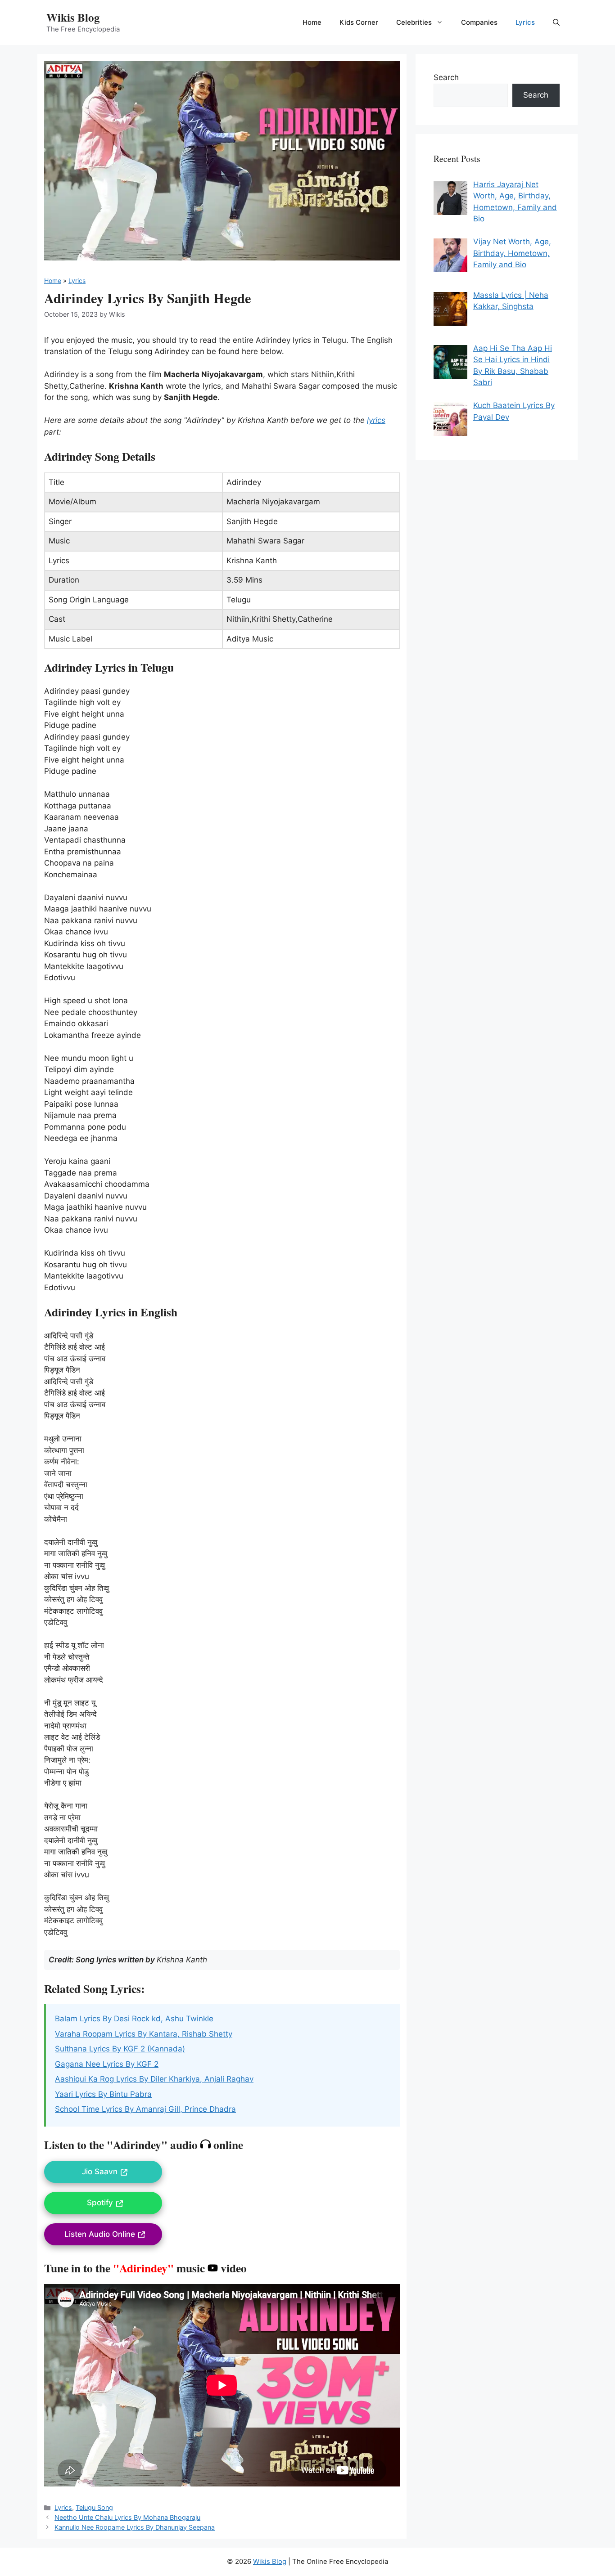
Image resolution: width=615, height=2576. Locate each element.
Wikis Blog (73, 17)
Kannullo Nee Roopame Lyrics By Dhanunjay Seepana (135, 2527)
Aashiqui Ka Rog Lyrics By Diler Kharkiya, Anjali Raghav (154, 2079)
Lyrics (525, 22)
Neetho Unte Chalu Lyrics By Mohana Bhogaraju (127, 2517)
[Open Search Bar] (556, 22)
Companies (479, 22)
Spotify (100, 2203)
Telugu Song (94, 2507)
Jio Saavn (100, 2172)
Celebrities (414, 22)
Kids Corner (359, 22)
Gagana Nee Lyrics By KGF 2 (107, 2064)
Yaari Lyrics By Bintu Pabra (103, 2094)
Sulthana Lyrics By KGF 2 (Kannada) (120, 2049)
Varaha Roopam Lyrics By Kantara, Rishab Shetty (144, 2034)
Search (446, 77)
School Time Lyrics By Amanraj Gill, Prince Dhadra (145, 2109)
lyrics (376, 420)
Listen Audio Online (100, 2234)
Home (312, 22)
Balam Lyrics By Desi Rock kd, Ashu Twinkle (134, 2019)
